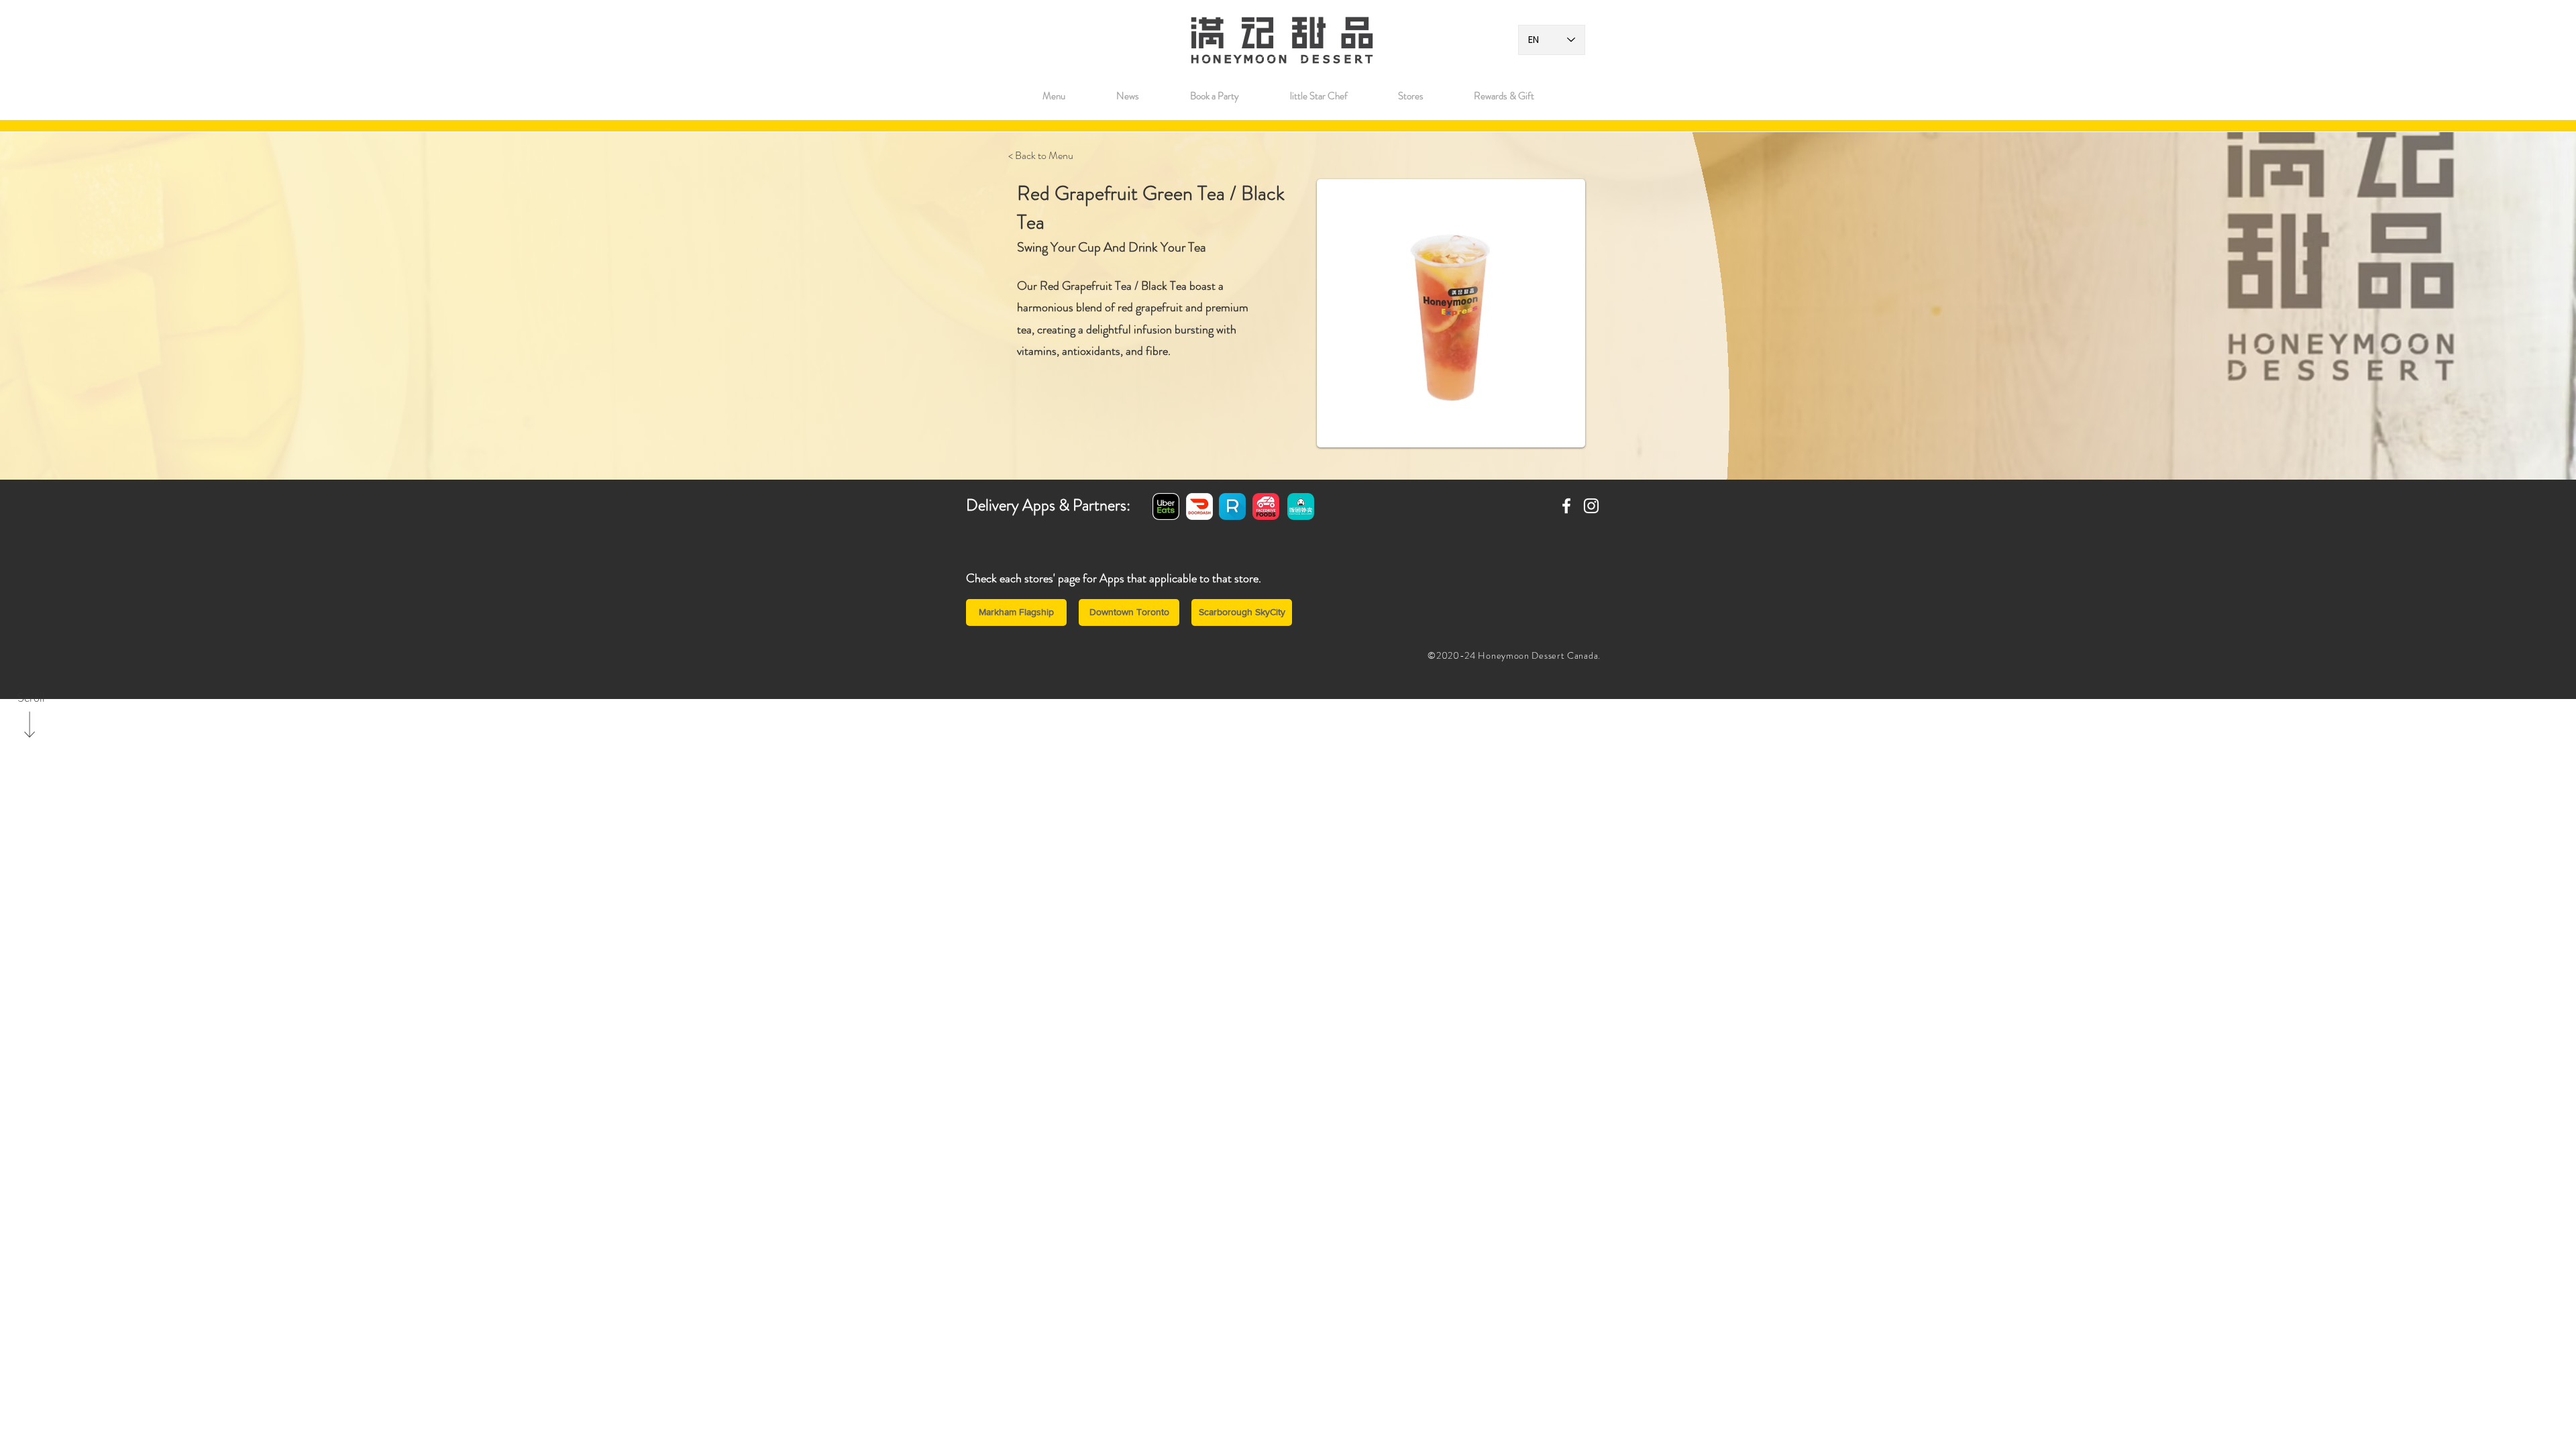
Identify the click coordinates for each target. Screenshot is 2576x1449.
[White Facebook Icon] (1566, 506)
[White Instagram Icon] (1591, 506)
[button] (1410, 96)
